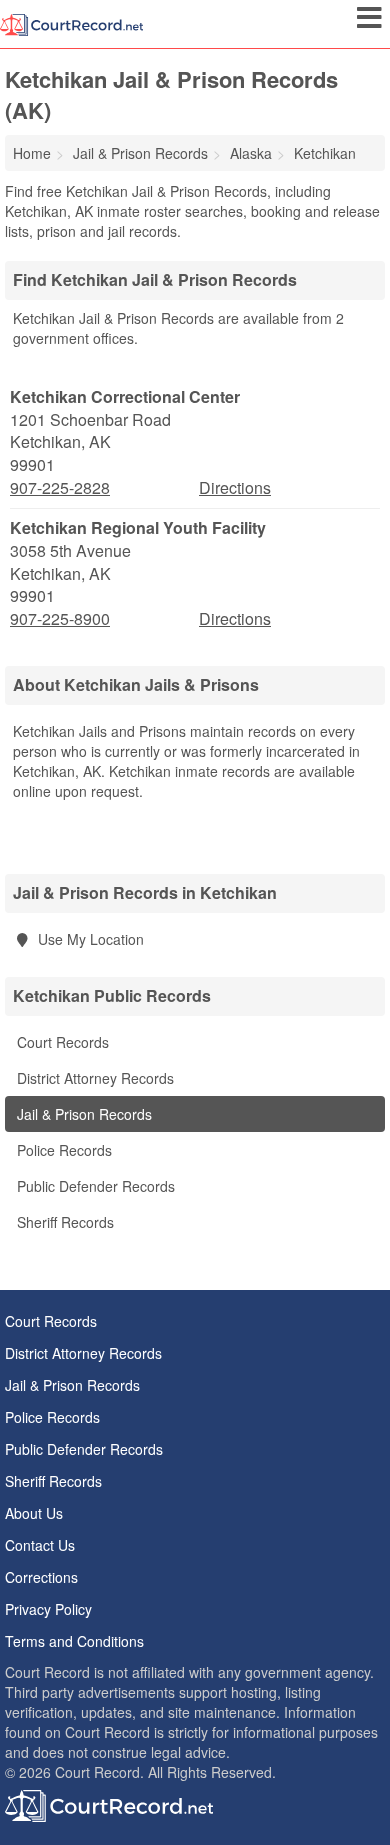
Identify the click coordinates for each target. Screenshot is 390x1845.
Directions (235, 487)
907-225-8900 (60, 619)
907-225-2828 (60, 488)
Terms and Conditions (74, 1641)
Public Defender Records (94, 1186)
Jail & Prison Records (82, 1114)
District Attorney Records (93, 1078)
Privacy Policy (48, 1609)
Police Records (62, 1150)
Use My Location (89, 939)
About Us (34, 1513)
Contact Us (40, 1545)
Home (32, 153)
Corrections (41, 1577)
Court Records (61, 1042)
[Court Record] (71, 23)
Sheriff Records (63, 1222)
